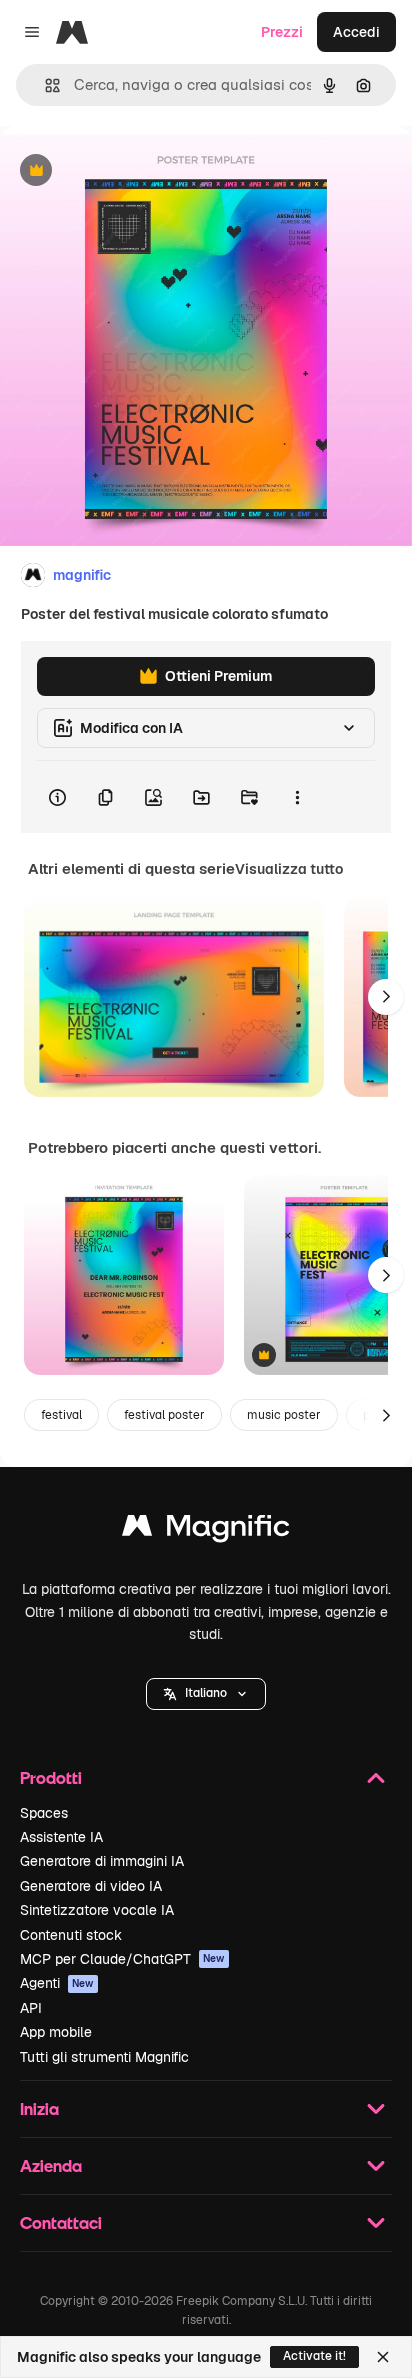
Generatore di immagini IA (102, 1861)
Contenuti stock (71, 1935)
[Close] (383, 2357)
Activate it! (314, 2356)
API (31, 2008)
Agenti (57, 1983)
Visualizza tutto (289, 869)
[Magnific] (206, 1530)
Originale (132, 171)
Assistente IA (61, 1837)
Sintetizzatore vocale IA (97, 1910)
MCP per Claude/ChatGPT (122, 1959)
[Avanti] (386, 997)
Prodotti (51, 1777)
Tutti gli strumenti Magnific (104, 2057)
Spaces (44, 1813)
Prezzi (282, 32)
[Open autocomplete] (44, 85)
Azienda (51, 2165)
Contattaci (61, 2222)
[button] (206, 1694)
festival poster (164, 1415)
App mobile (56, 2032)
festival (61, 1415)
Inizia (39, 2108)
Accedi (356, 32)
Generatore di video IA (91, 1886)
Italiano (206, 1693)
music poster (284, 1415)
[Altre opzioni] (297, 797)
